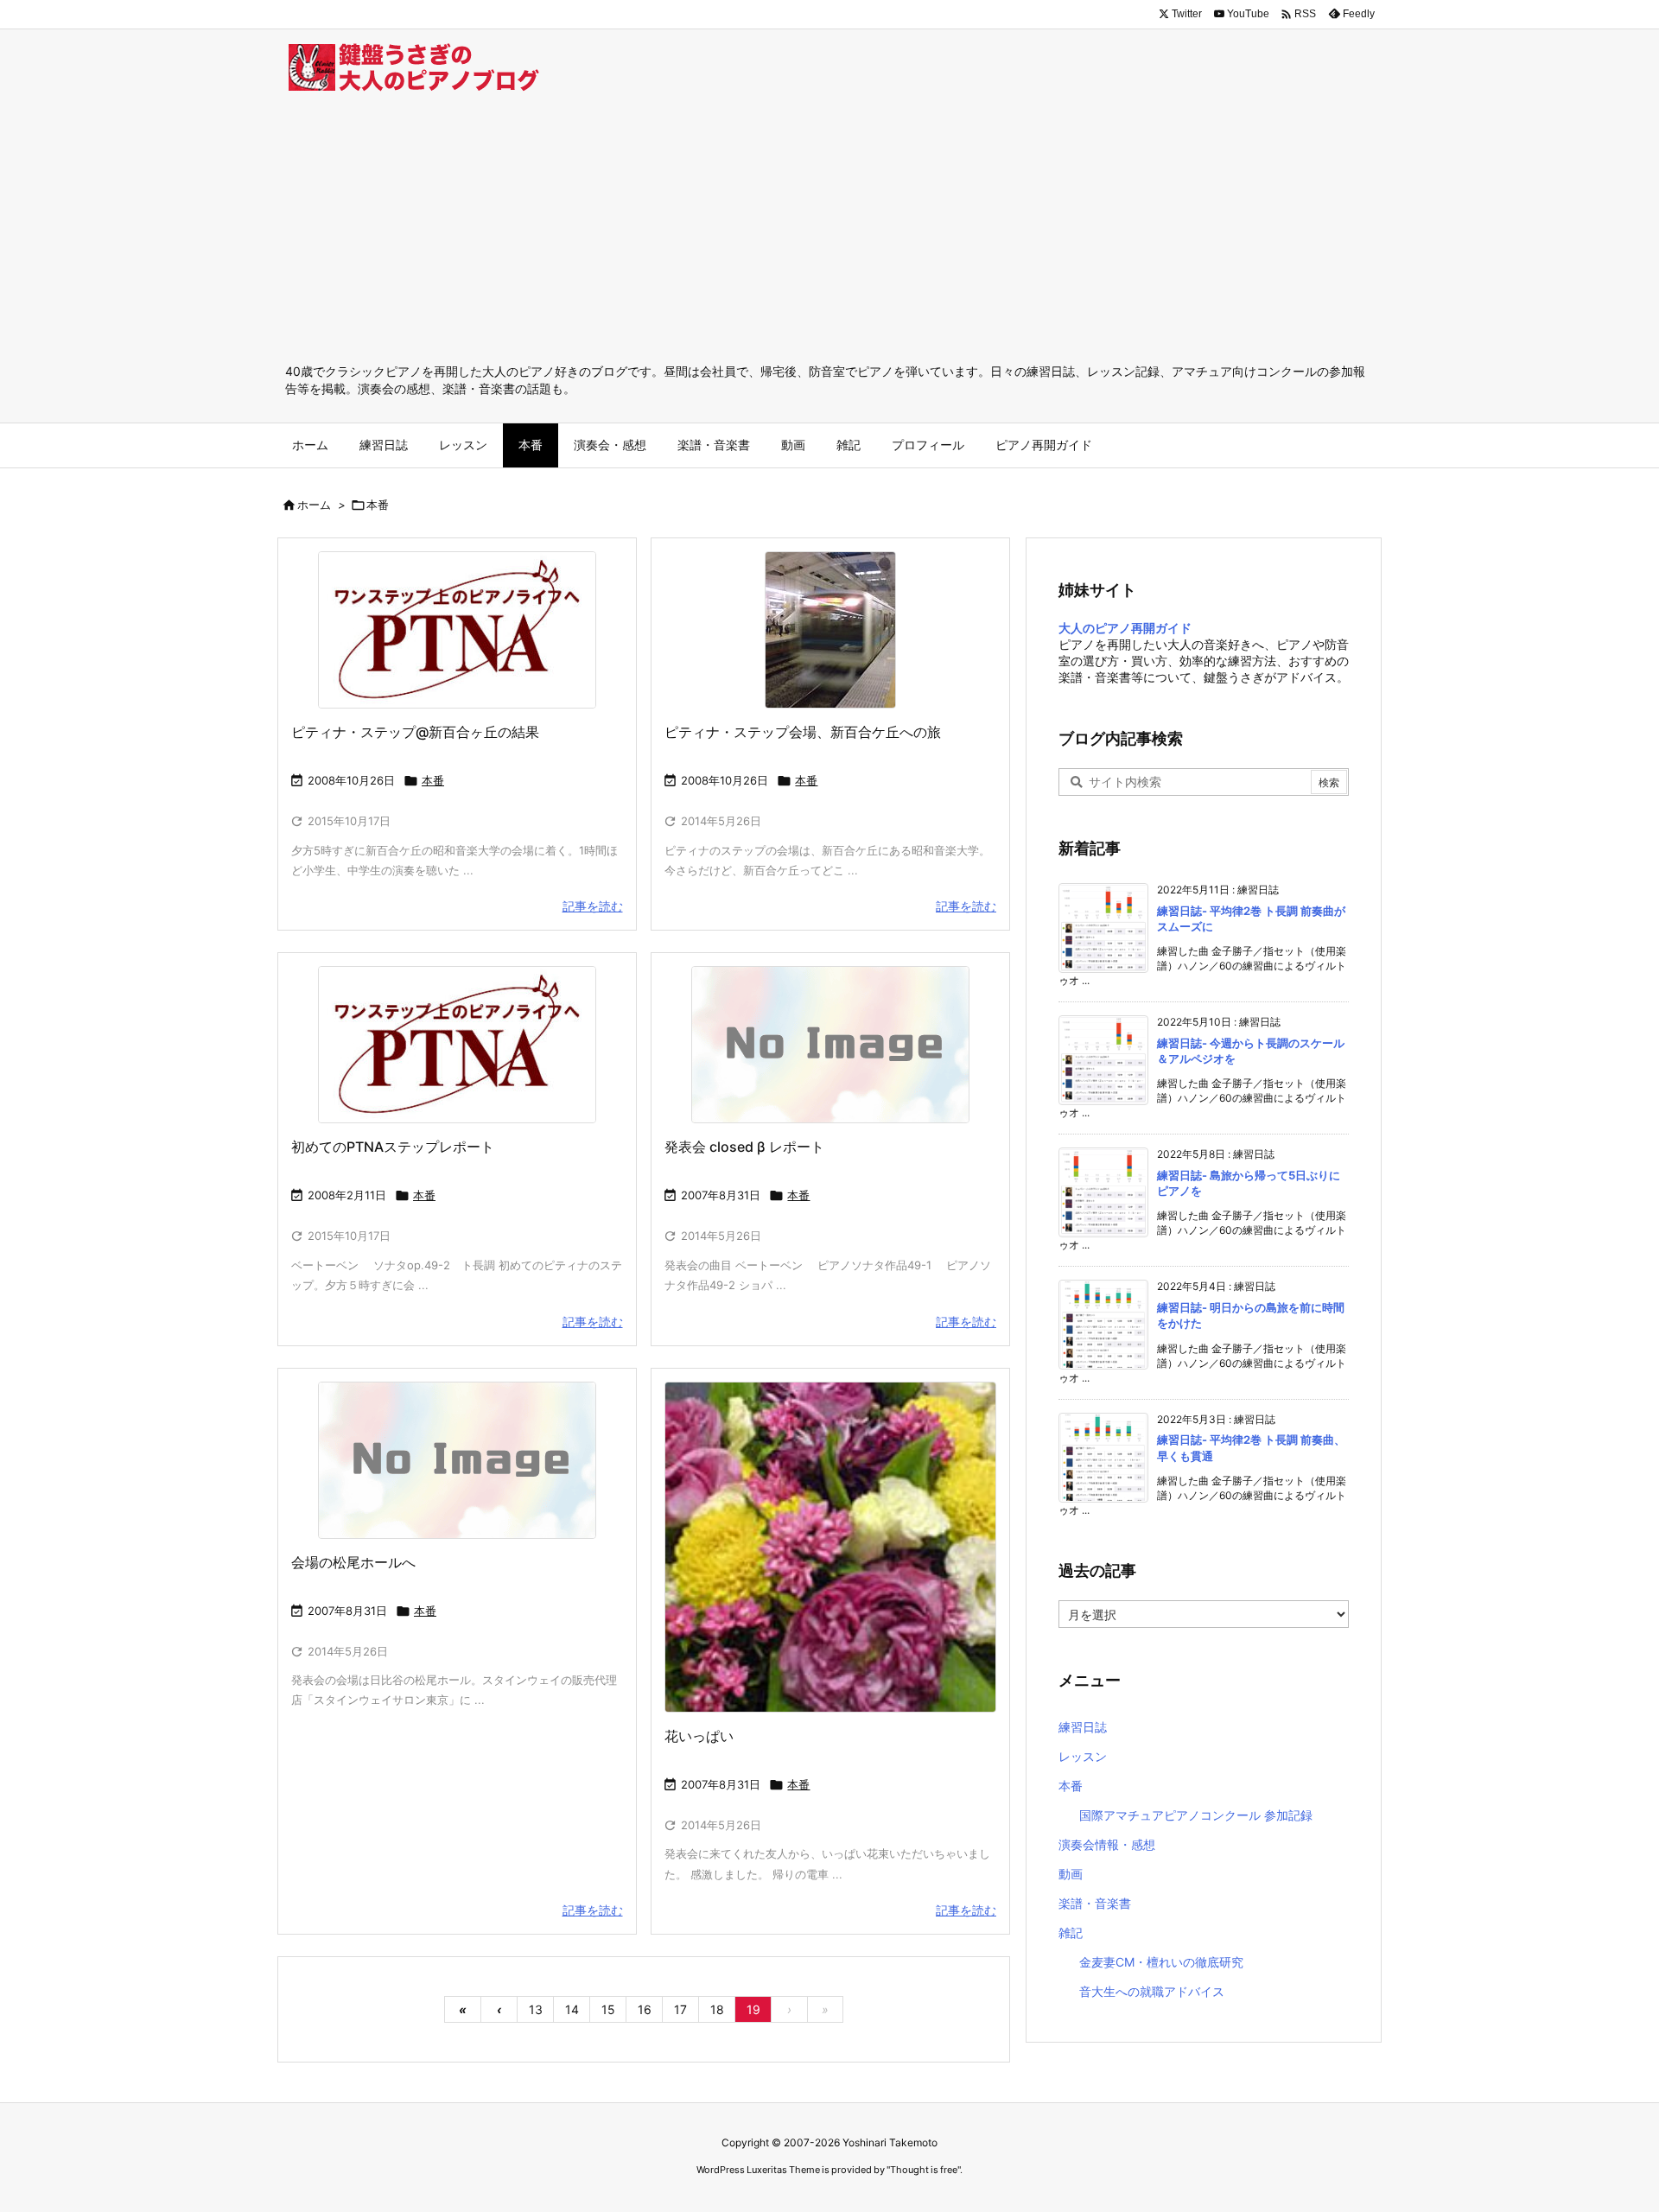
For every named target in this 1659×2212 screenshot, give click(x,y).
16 (645, 2009)
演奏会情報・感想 (1107, 1844)
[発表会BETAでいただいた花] (830, 1548)
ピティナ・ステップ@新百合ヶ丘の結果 (415, 732)
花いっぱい (699, 1736)
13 (536, 2009)
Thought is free (924, 2170)
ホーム (314, 505)
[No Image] (830, 1045)
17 (680, 2009)
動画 (1071, 1874)
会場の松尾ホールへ (353, 1562)
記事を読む (593, 906)
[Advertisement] (829, 233)
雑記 (1071, 1932)
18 (717, 2009)
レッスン (1083, 1756)
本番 (433, 780)
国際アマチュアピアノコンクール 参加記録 (1196, 1815)
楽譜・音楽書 (1095, 1903)
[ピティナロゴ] (457, 630)
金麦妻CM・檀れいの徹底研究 (1161, 1962)
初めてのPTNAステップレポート (393, 1147)
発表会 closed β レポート (744, 1147)
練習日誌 (1083, 1727)
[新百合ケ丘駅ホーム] (830, 630)
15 (608, 2009)
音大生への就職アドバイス (1152, 1991)
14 (572, 2009)
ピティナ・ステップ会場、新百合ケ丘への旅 (803, 732)
